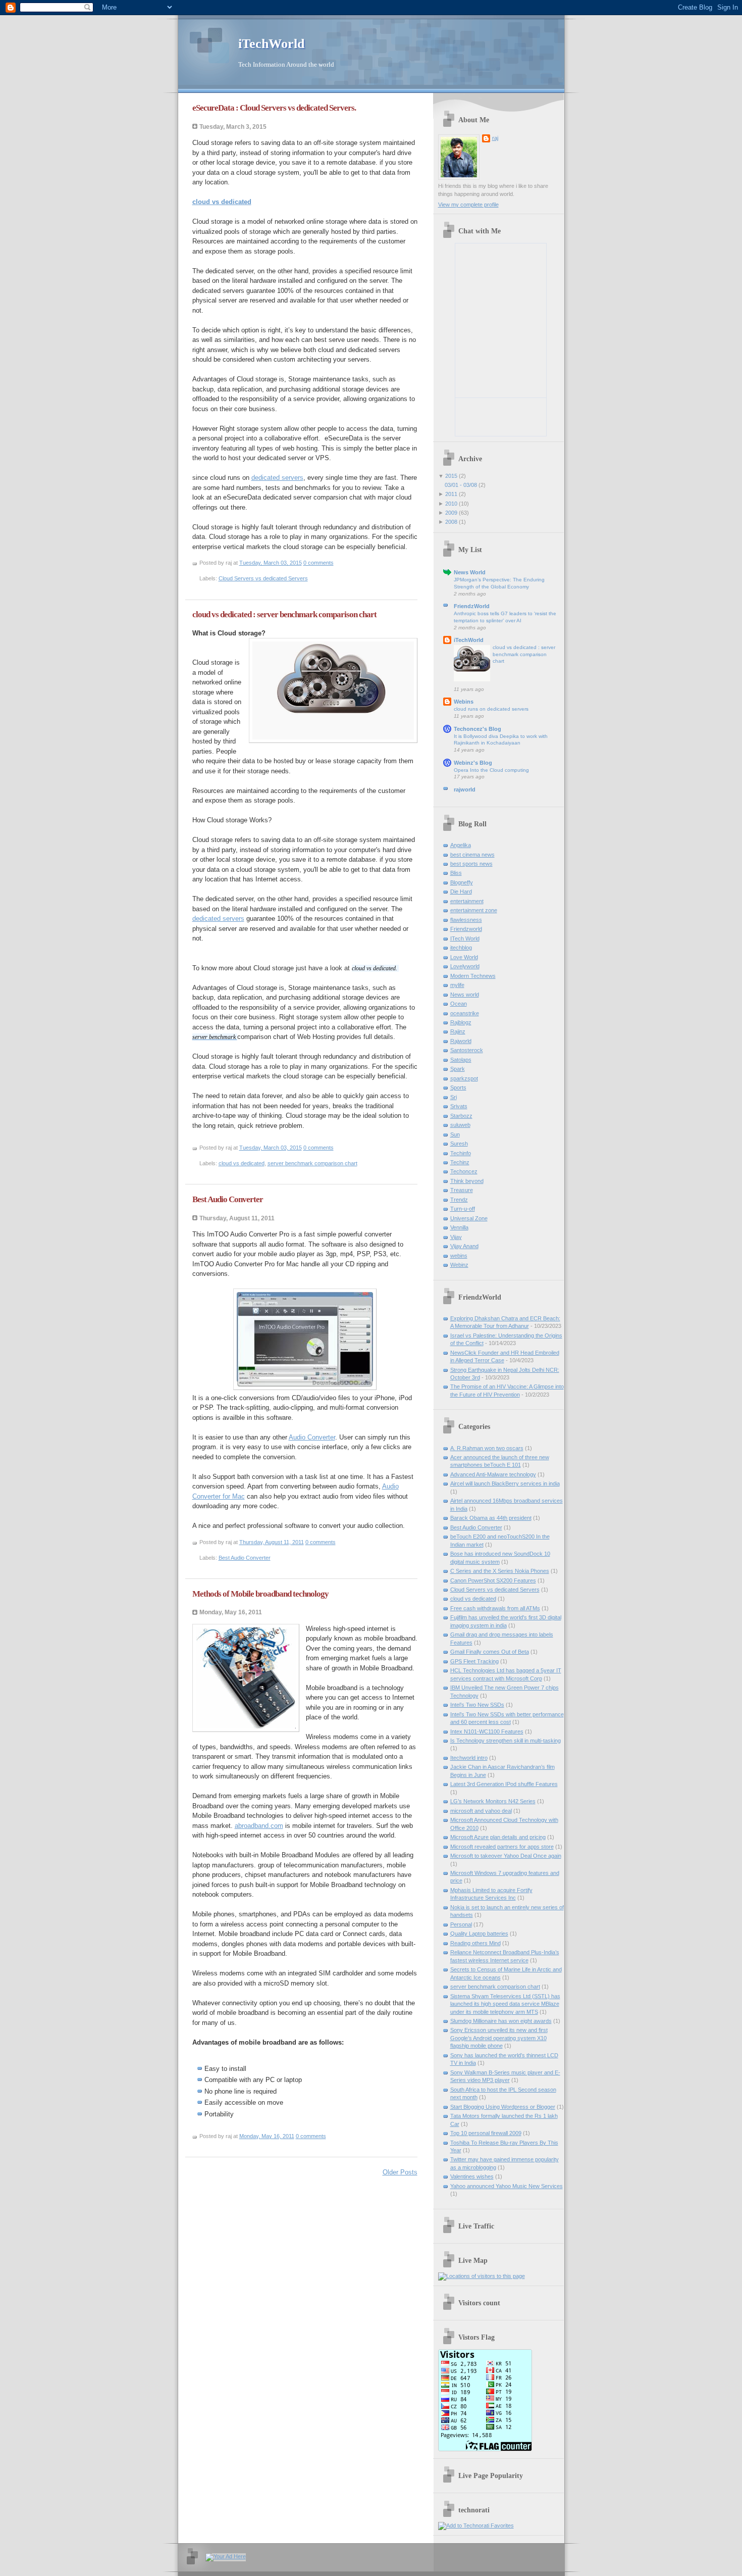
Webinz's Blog (473, 763)
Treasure (462, 1190)
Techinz (460, 1162)
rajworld (465, 789)
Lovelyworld (465, 966)
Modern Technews (473, 976)
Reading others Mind (475, 1943)
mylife (457, 985)
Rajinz (458, 1031)
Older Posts (400, 2172)
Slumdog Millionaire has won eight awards (501, 2021)
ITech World (465, 938)
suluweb (460, 1125)
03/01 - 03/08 (461, 485)
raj (495, 138)
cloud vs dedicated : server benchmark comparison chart (284, 614)
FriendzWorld (472, 606)
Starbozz (461, 1116)
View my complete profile (468, 205)
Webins (464, 702)
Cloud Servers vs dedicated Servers (263, 578)
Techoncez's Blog (478, 729)
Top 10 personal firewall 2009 (486, 2133)
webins (459, 1256)
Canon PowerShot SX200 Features (493, 1580)
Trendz (459, 1200)
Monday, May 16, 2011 (267, 2136)
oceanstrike (465, 1013)
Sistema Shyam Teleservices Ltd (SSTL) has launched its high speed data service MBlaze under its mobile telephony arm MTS (505, 2004)
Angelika (461, 845)
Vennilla (459, 1227)
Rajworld (461, 1041)
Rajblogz (461, 1022)
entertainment (467, 901)
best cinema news (472, 855)
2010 (451, 504)
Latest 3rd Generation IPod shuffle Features (504, 1784)
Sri (454, 1097)
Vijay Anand (464, 1246)
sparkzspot (464, 1078)
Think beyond (467, 1181)
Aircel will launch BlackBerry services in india (505, 1483)
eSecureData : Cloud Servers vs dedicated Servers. (274, 108)
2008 (451, 522)
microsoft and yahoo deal (481, 1811)
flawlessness (466, 920)
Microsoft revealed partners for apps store (502, 1847)
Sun (455, 1134)
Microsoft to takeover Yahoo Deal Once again (506, 1856)
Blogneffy (462, 882)
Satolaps (461, 1060)
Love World (464, 957)
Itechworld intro (469, 1758)
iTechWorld (469, 640)
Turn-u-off (463, 1209)
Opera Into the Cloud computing (491, 770)
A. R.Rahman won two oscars (487, 1448)
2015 (451, 476)
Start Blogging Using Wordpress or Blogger (503, 2107)
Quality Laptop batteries (479, 1934)
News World (470, 572)
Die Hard (461, 891)
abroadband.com (259, 1826)
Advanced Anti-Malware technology (493, 1474)
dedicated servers (277, 478)
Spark (458, 1069)
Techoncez (464, 1171)
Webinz (459, 1265)
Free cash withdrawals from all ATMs (495, 1608)
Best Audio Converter (228, 1199)
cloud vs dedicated (242, 1163)
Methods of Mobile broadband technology (260, 1594)
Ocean (459, 1004)
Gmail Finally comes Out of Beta (490, 1652)
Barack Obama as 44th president (491, 1518)
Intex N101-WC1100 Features (487, 1731)
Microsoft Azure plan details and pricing (498, 1837)
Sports (458, 1087)
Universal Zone (469, 1218)
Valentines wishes (472, 2176)
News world (465, 995)
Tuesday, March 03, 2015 (271, 563)
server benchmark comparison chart (312, 1163)
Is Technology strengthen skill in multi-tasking (506, 1741)
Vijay (456, 1237)
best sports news (471, 864)
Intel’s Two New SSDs (477, 1705)
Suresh (459, 1144)
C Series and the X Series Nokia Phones (500, 1571)
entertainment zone (474, 910)
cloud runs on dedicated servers (491, 709)
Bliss (456, 873)
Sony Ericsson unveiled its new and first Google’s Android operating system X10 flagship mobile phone (499, 2038)
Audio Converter (312, 1437)
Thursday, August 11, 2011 (272, 1542)
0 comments (319, 563)
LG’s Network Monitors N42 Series (493, 1801)
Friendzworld (466, 929)
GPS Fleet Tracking (474, 1661)
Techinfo (461, 1153)
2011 (451, 494)
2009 (451, 513)
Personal (461, 1924)
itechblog (461, 948)
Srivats (459, 1106)
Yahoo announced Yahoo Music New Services (507, 2186)
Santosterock (467, 1050)
